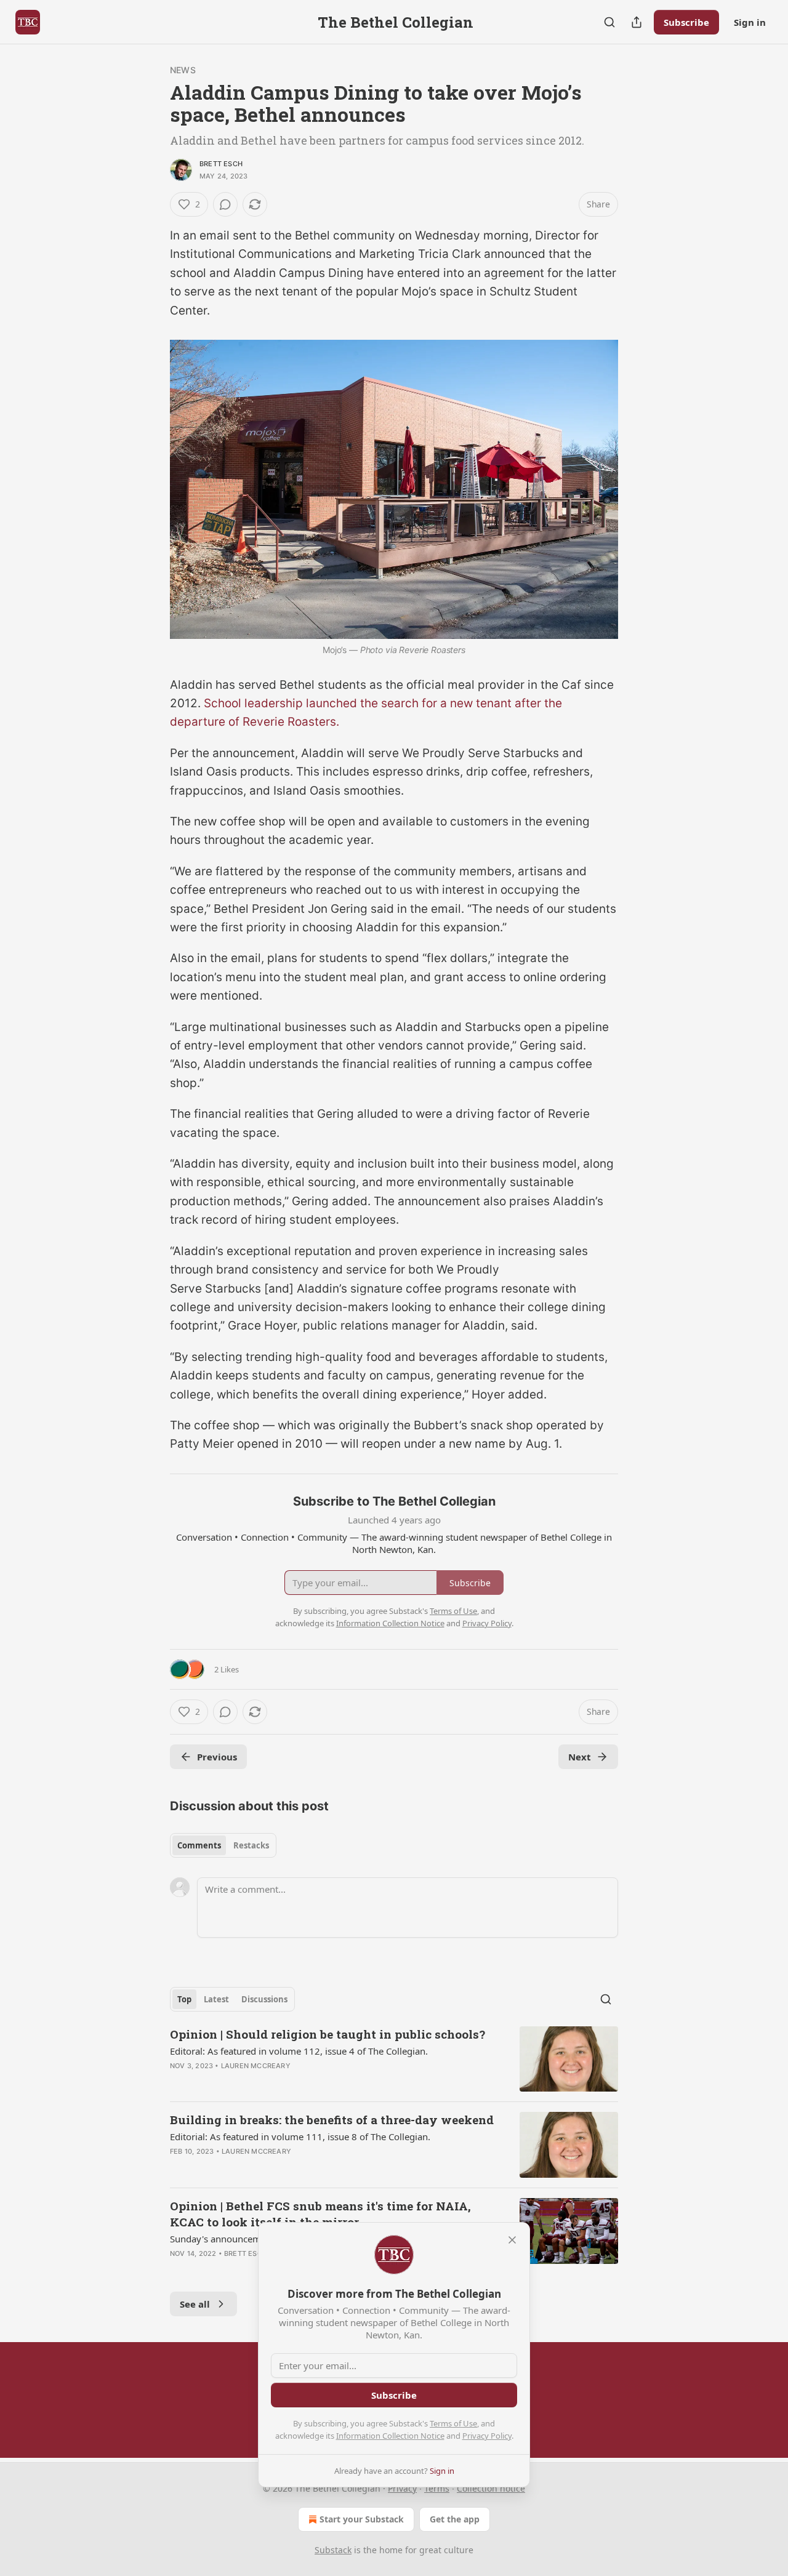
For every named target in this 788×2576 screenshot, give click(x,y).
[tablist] (223, 1845)
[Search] (609, 22)
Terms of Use (453, 2423)
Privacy (402, 2488)
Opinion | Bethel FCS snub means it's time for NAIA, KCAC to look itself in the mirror (320, 2214)
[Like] (178, 2082)
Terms (437, 2488)
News (183, 70)
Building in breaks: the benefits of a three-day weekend (332, 2120)
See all (195, 2304)
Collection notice (491, 2488)
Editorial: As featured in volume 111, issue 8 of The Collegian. (300, 2137)
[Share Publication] (637, 22)
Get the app (455, 2519)
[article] (394, 2059)
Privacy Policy (487, 2436)
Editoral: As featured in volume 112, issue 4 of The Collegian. (299, 2051)
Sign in (750, 22)
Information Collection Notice (390, 2436)
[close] (512, 2240)
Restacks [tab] (251, 1845)
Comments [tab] (199, 1845)
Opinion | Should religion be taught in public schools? (328, 2034)
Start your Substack (362, 2519)
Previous (217, 1757)
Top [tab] (184, 1999)
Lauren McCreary (256, 2066)
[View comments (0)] (225, 204)
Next (580, 1757)
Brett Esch (221, 164)
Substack (333, 2550)
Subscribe (686, 22)
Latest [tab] (216, 1999)
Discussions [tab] (264, 1999)
